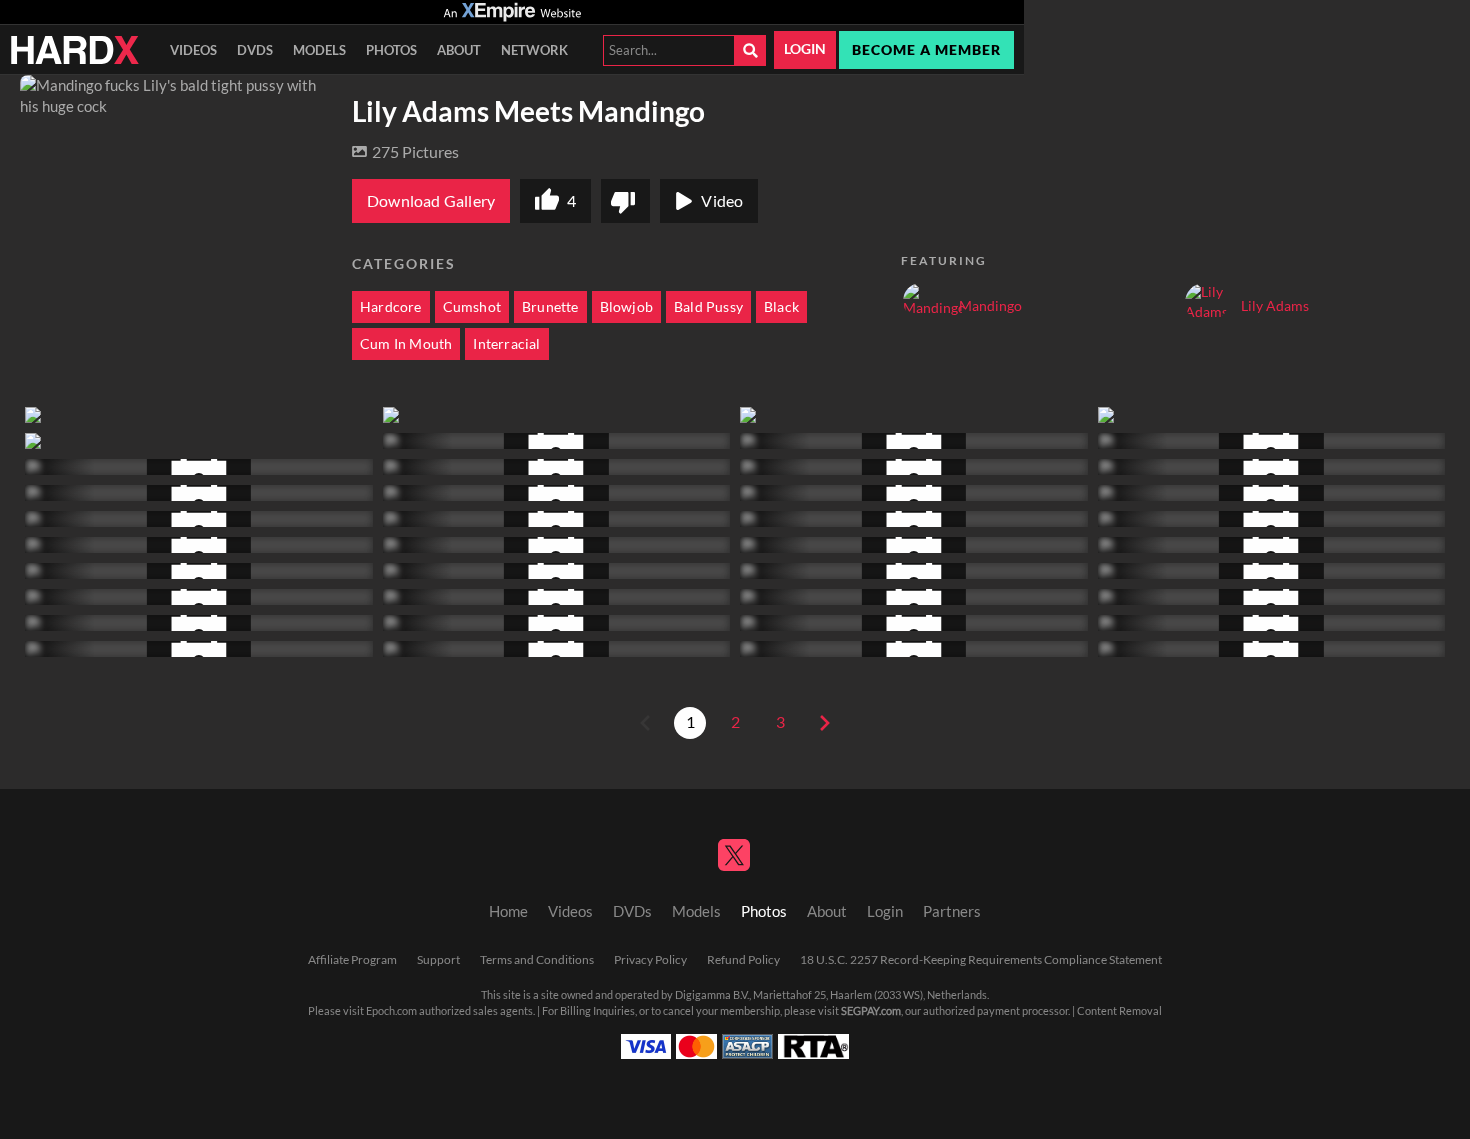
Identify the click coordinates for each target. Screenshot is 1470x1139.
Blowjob (626, 307)
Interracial (506, 344)
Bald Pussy (708, 307)
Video (722, 201)
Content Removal (1119, 1011)
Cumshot (472, 307)
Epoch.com (391, 1011)
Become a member (926, 49)
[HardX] (75, 50)
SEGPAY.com (871, 1011)
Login (805, 49)
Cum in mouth (406, 344)
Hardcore (391, 307)
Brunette (550, 307)
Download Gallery (431, 201)
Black (781, 307)
